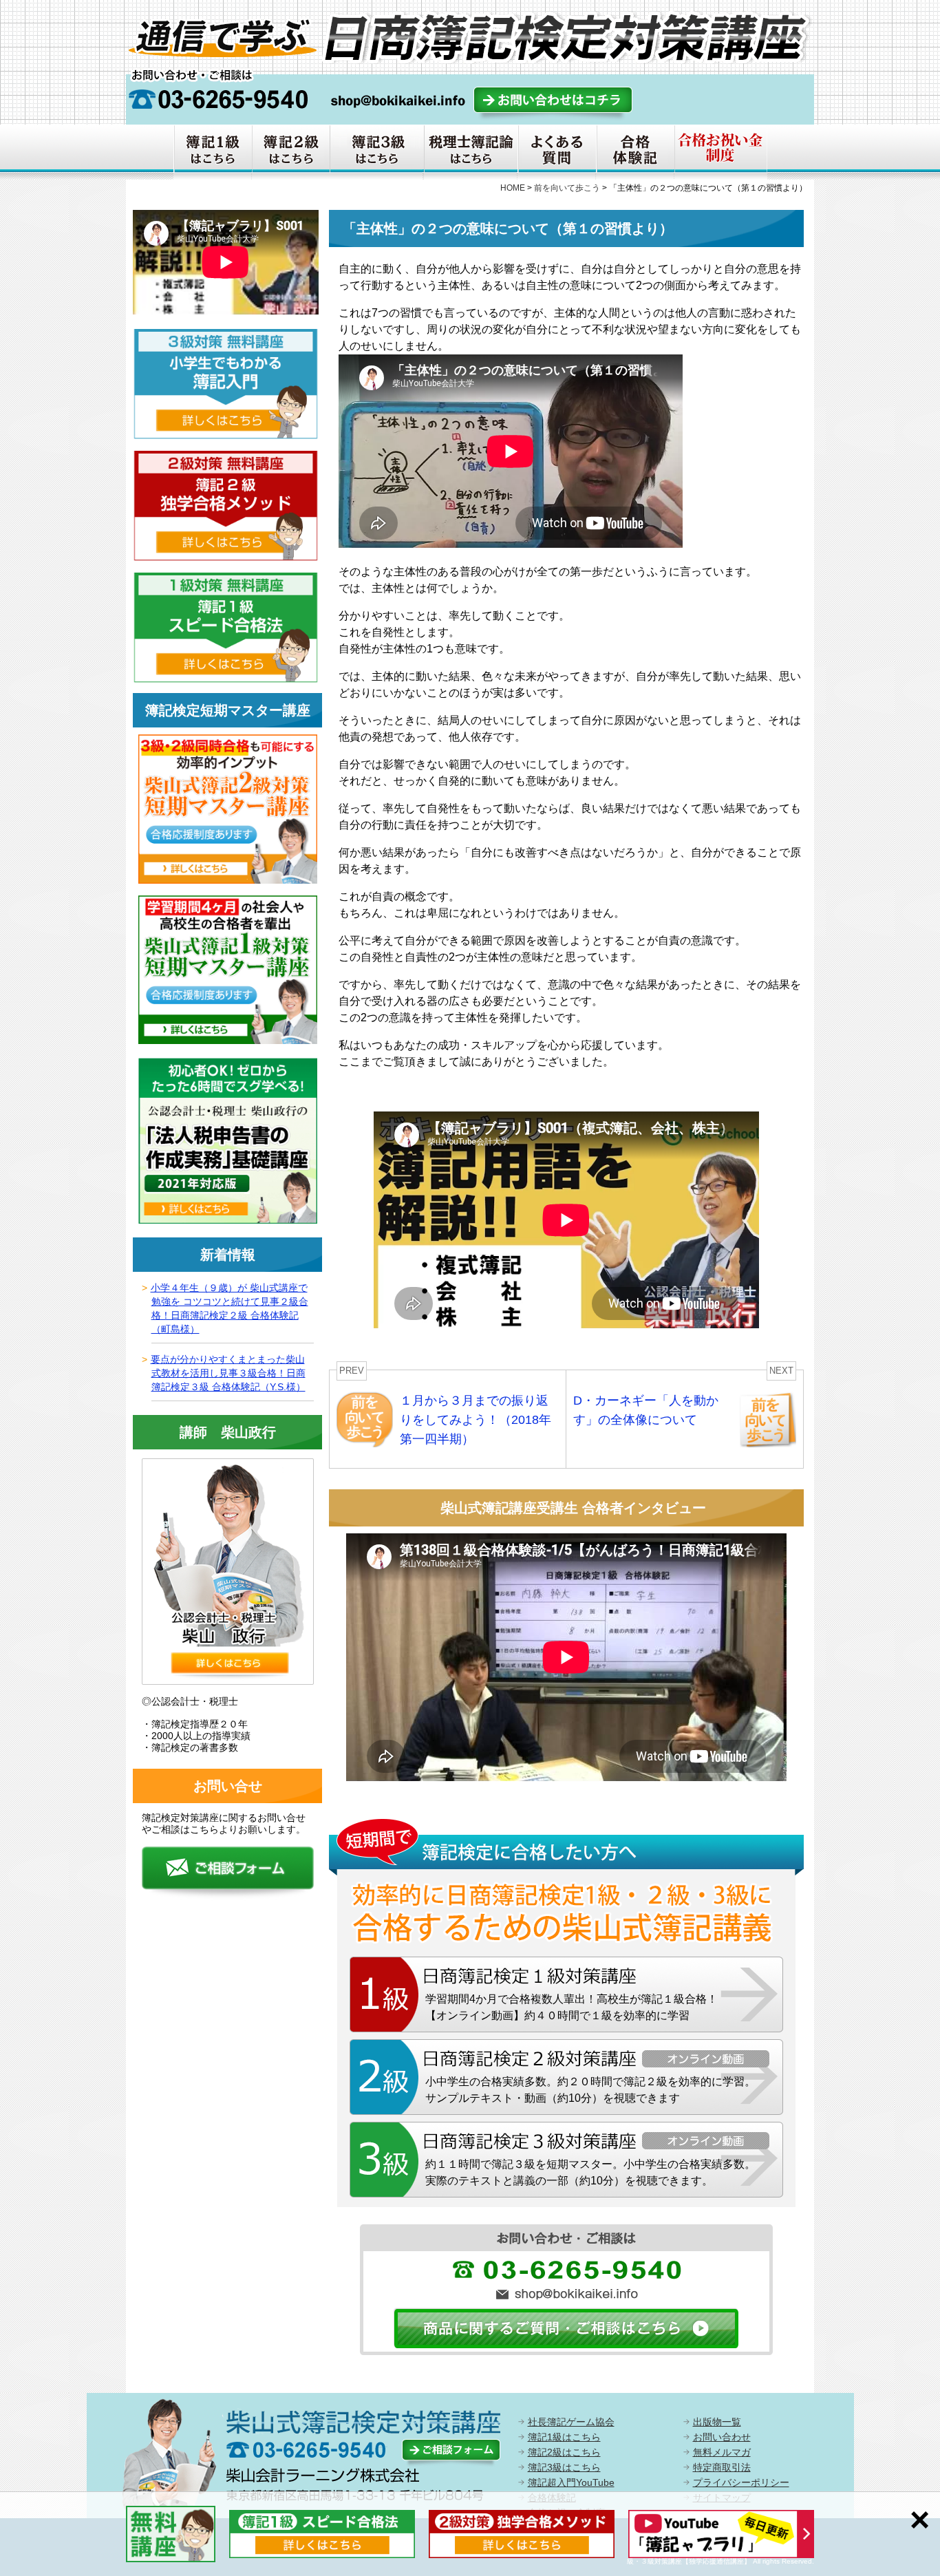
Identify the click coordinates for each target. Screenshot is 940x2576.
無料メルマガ (722, 2452)
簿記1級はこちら (564, 2437)
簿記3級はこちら (564, 2467)
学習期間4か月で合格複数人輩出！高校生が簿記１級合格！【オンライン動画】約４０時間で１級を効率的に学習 (572, 2007)
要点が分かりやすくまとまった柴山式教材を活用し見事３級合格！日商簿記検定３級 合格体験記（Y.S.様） (228, 1373)
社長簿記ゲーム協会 (571, 2422)
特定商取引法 (722, 2467)
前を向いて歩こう (567, 188)
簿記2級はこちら (564, 2452)
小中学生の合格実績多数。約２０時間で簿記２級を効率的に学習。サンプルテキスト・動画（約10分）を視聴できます (590, 2090)
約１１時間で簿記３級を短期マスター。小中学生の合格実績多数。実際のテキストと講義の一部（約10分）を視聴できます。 (590, 2172)
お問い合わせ (722, 2437)
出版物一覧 (717, 2422)
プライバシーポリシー (741, 2482)
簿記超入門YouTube (571, 2482)
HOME (513, 188)
